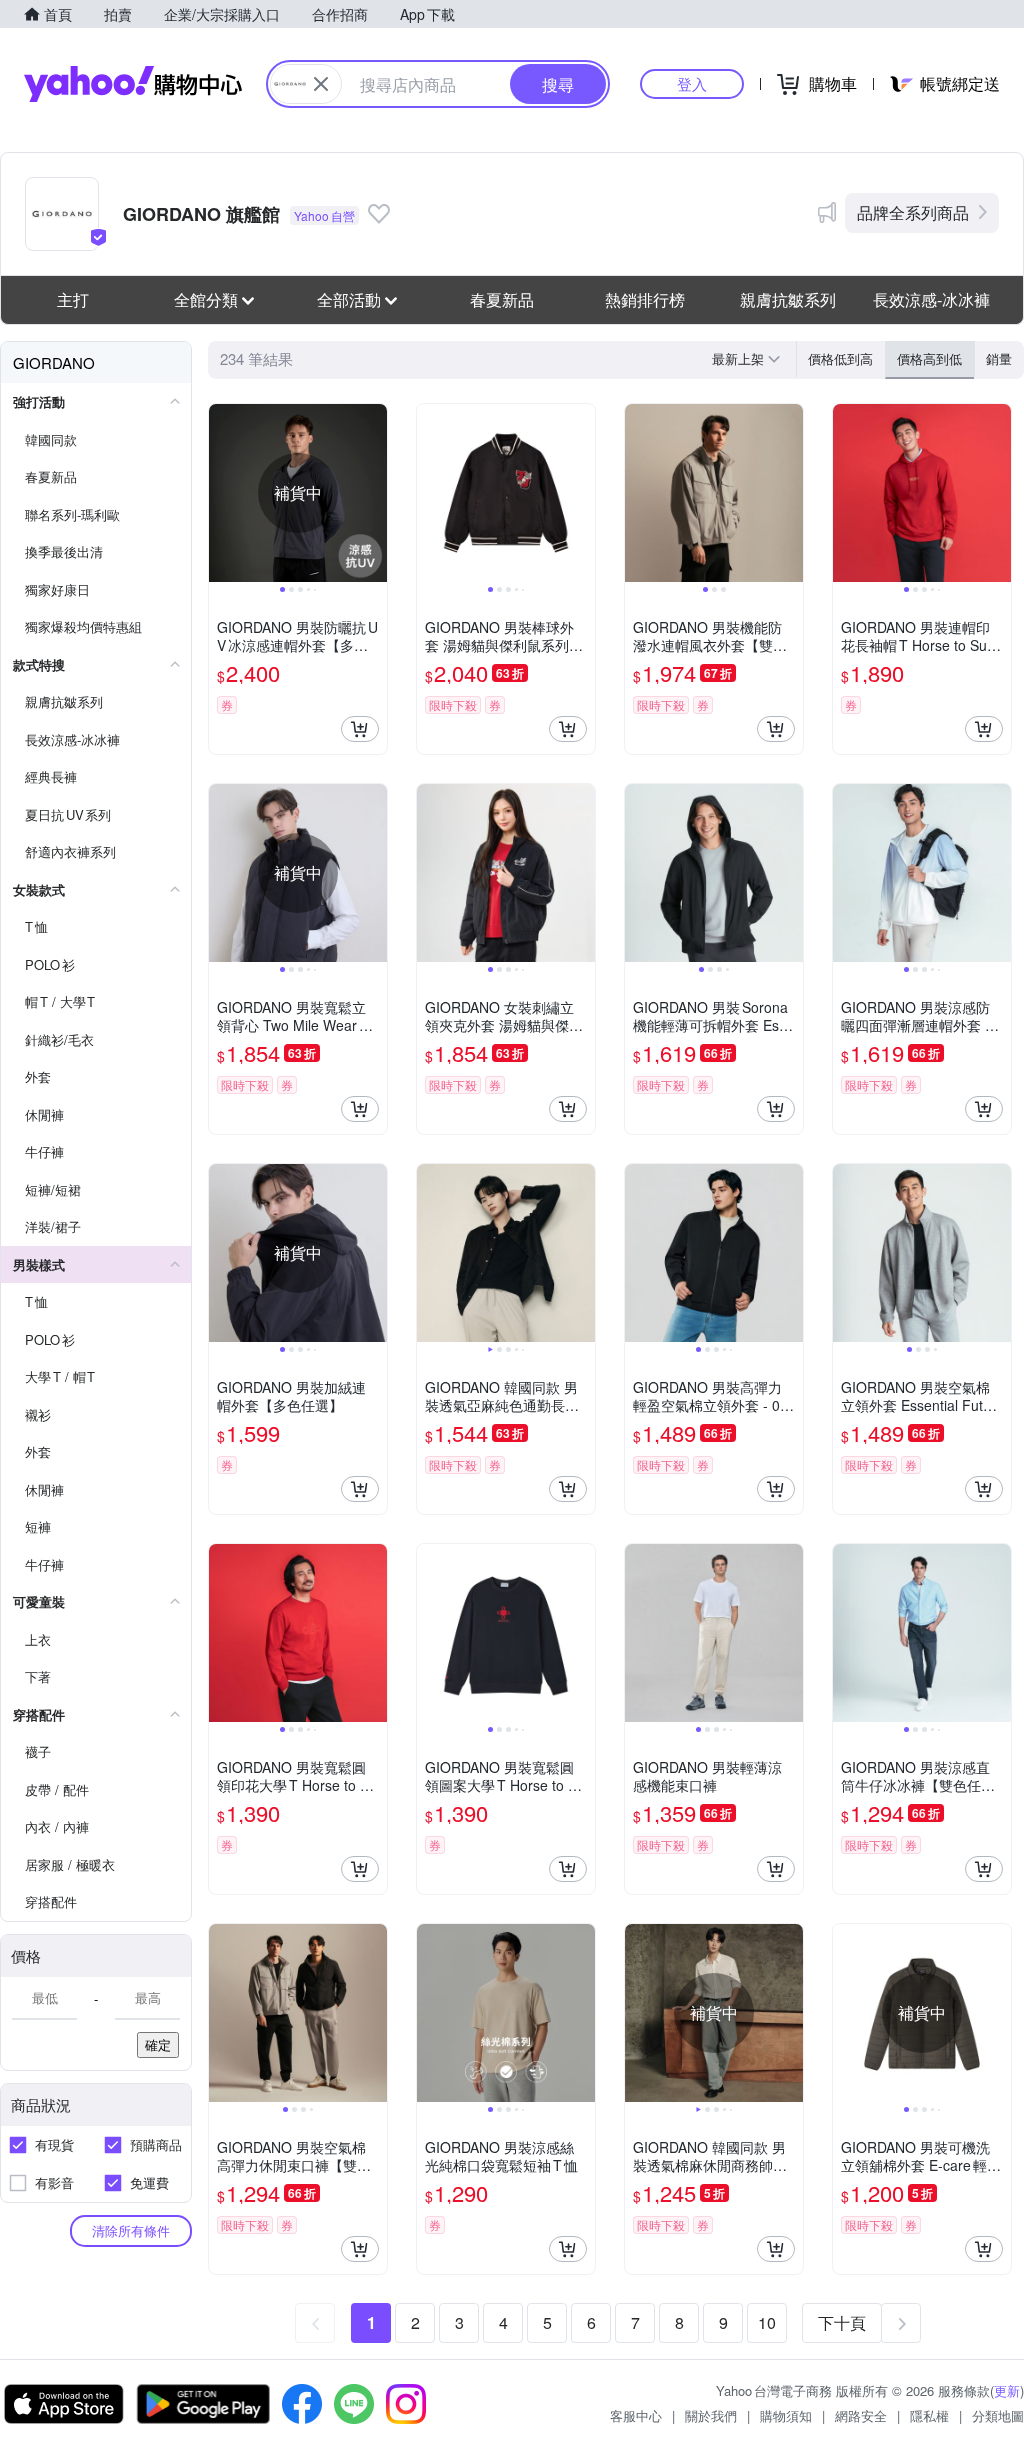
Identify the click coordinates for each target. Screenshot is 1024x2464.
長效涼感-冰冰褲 (931, 299)
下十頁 (842, 2322)
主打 (73, 299)
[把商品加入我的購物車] (360, 729)
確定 (158, 2044)
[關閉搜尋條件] (321, 84)
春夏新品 (502, 299)
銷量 (999, 358)
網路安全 (861, 2415)
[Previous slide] (222, 493)
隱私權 (929, 2415)
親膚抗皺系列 (788, 299)
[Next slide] (374, 493)
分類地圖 (998, 2415)
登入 (692, 83)
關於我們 (711, 2415)
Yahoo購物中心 (133, 84)
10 (767, 2322)
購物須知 (786, 2415)
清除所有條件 (131, 2230)
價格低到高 (840, 358)
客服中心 (636, 2415)
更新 (1007, 2390)
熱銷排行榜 (645, 299)
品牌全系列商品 (913, 212)
